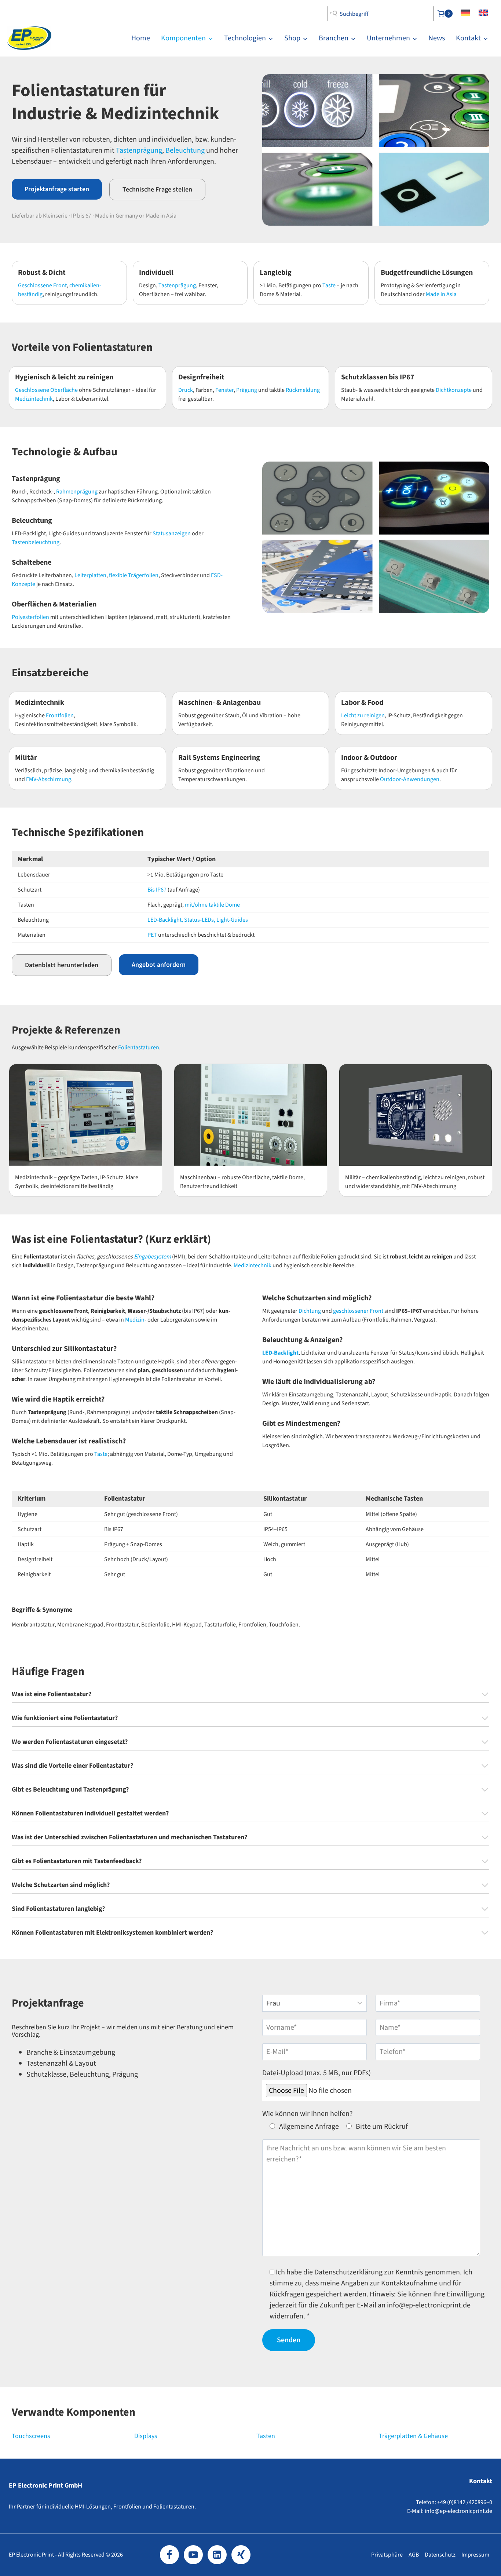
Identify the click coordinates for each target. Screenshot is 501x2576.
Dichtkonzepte (454, 390)
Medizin (135, 1320)
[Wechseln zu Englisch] (483, 14)
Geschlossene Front (42, 285)
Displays (146, 2436)
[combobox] (381, 14)
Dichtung (310, 1311)
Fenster (224, 390)
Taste (329, 285)
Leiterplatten (90, 575)
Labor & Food (362, 703)
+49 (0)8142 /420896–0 (465, 2502)
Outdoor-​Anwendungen (410, 779)
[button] (57, 189)
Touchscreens (31, 2436)
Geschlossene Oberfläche (46, 390)
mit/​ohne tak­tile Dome (212, 905)
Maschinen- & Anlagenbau (220, 703)
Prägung (247, 390)
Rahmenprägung (77, 492)
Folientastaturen (139, 1047)
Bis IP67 (157, 890)
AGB (414, 2555)
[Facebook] (169, 2555)
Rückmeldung (303, 390)
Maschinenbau (198, 1177)
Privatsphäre (387, 2555)
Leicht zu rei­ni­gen (363, 715)
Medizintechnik (34, 399)
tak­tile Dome (288, 1177)
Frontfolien (60, 715)
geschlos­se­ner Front (359, 1311)
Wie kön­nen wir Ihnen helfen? (308, 2114)
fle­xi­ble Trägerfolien (134, 575)
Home (141, 38)
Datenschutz (440, 2555)
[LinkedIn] (217, 2555)
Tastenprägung (139, 150)
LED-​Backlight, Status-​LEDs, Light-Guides (198, 920)
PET (153, 935)
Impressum (475, 2555)
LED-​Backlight (280, 1353)
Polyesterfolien (30, 617)
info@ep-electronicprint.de (458, 2511)
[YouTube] (193, 2555)
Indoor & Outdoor (369, 758)
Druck (186, 390)
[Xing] (241, 2555)
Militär (26, 758)
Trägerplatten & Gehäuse (413, 2436)
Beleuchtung (185, 150)
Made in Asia (441, 294)
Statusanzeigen (172, 533)
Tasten (266, 2436)
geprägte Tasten (78, 1177)
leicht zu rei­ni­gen (444, 1177)
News (437, 38)
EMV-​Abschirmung (49, 779)
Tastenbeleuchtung (36, 542)
